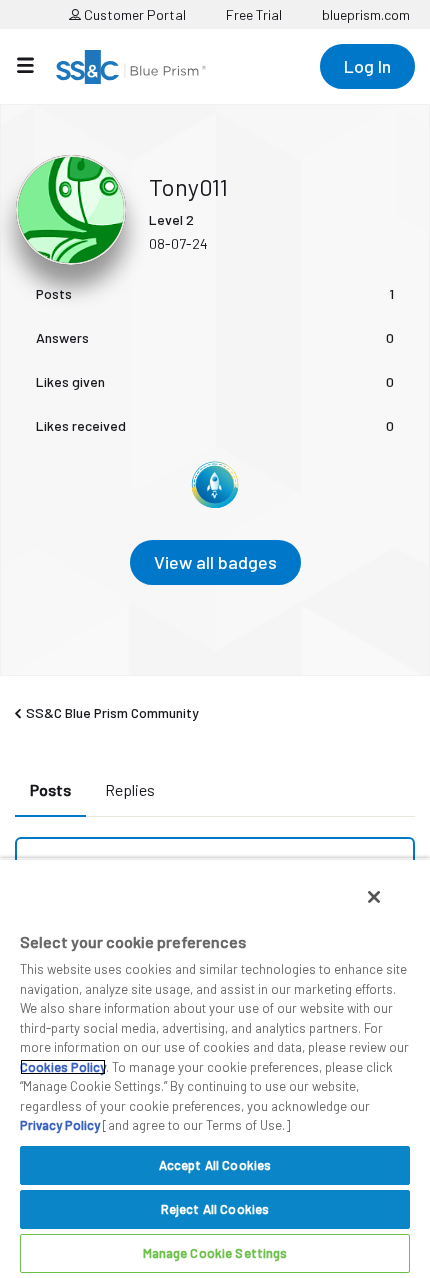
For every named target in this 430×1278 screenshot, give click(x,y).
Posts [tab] (50, 789)
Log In (367, 66)
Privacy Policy (60, 1125)
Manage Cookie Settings (215, 1253)
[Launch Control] (215, 485)
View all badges (215, 562)
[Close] (374, 897)
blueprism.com (366, 14)
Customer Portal (133, 14)
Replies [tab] (130, 789)
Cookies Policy (63, 1067)
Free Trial (254, 14)
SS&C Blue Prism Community (112, 712)
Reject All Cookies (215, 1209)
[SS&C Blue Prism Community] (131, 67)
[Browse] (35, 65)
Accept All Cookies (215, 1165)
